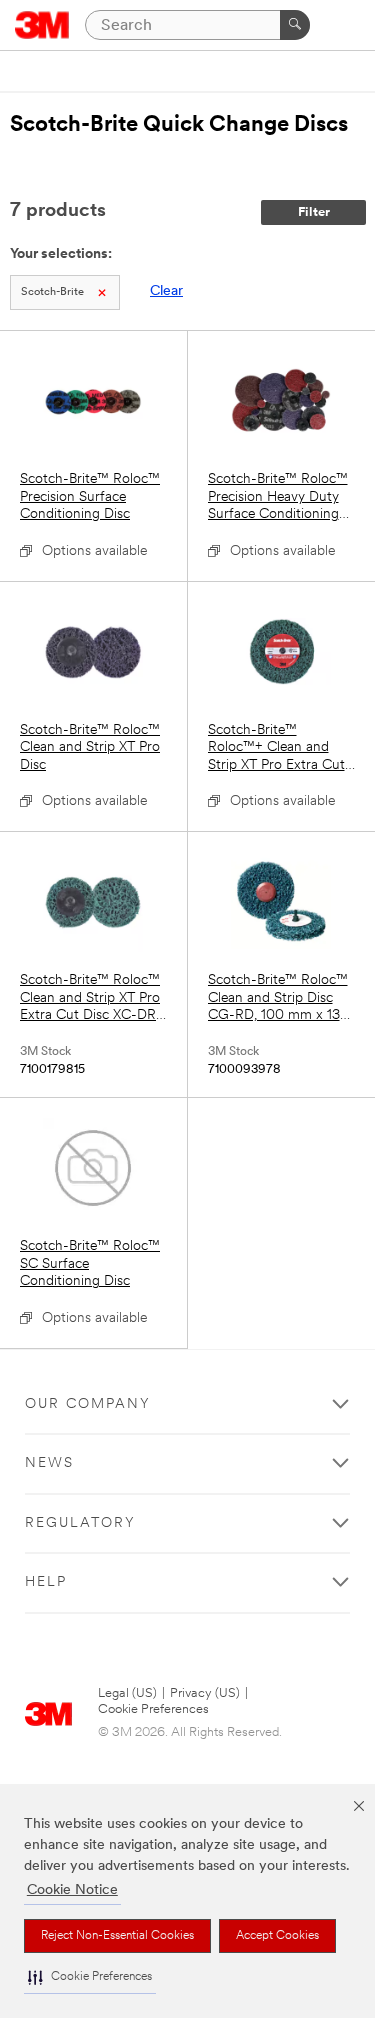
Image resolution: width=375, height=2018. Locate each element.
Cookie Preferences (153, 1709)
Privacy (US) (205, 1693)
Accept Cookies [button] (277, 1936)
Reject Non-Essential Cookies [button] (117, 1936)
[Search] (295, 25)
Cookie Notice (72, 1890)
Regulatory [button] (80, 1523)
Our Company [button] (88, 1404)
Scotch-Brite (52, 292)
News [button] (49, 1463)
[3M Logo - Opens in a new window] (42, 25)
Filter (314, 212)
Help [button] (46, 1582)
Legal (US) (127, 1693)
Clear (166, 291)
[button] (90, 1977)
